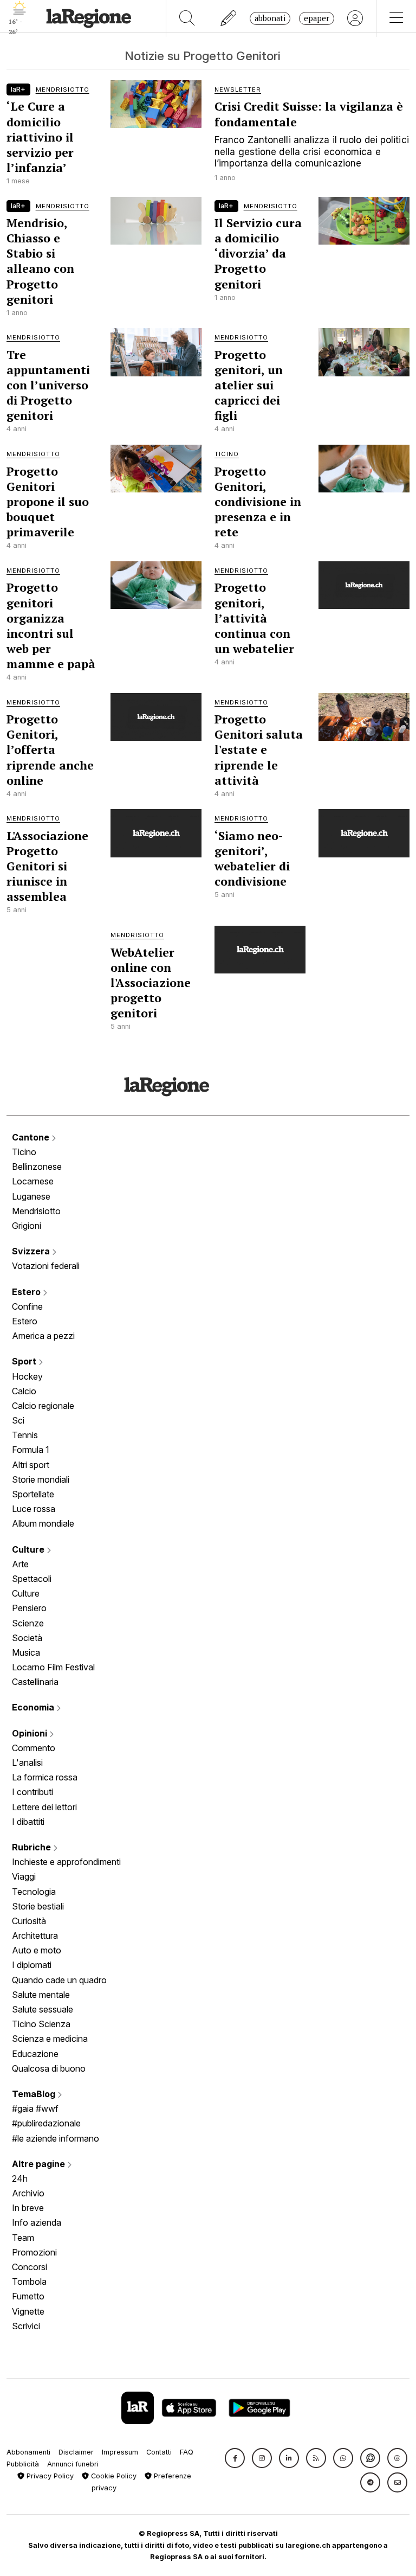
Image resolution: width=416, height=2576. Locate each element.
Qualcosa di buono (49, 2068)
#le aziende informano (56, 2138)
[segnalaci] (229, 18)
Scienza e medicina (50, 2039)
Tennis (25, 1435)
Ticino (24, 1152)
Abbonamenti (28, 2452)
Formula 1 (31, 1450)
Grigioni (27, 1226)
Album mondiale (43, 1523)
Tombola (29, 2282)
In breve (28, 2208)
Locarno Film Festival (53, 1667)
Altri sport (31, 1465)
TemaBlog (35, 2094)
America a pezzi (43, 1336)
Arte (20, 1564)
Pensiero (29, 1608)
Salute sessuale (43, 2009)
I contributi (32, 1792)
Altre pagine (40, 2164)
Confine (27, 1306)
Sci (18, 1420)
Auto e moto (37, 1950)
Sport (25, 1361)
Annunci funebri (73, 2464)
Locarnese (33, 1181)
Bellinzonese (37, 1167)
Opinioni (31, 1733)
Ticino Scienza (41, 2024)
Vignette (28, 2311)
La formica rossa (45, 1777)
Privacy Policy (49, 2476)
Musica (26, 1652)
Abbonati (270, 18)
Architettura (35, 1936)
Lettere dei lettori (44, 1807)
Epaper (317, 18)
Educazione (35, 2054)
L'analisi (27, 1763)
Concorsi (30, 2267)
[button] (235, 2458)
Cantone (32, 1137)
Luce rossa (34, 1509)
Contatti (159, 2452)
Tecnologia (34, 1892)
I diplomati (32, 1965)
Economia (34, 1707)
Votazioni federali (46, 1266)
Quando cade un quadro (59, 1980)
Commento (34, 1748)
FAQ (187, 2452)
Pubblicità (23, 2464)
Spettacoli (32, 1579)
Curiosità (29, 1921)
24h (20, 2178)
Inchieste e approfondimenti (66, 1862)
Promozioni (34, 2252)
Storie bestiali (38, 1906)
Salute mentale (41, 1995)
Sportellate (33, 1494)
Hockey (27, 1376)
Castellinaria (35, 1682)
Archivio (28, 2193)
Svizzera (32, 1251)
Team (23, 2238)
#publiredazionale (46, 2123)
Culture (29, 1549)
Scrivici (26, 2326)
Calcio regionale (43, 1406)
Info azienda (37, 2222)
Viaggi (24, 1876)
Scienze (28, 1623)
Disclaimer (76, 2452)
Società (27, 1638)
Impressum (120, 2452)
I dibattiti (28, 1822)
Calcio (24, 1391)
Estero (27, 1292)
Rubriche (32, 1847)
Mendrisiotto (36, 1211)
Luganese (31, 1196)
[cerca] (187, 18)
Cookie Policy (113, 2476)
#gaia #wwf (35, 2109)
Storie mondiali (41, 1479)
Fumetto (28, 2296)
